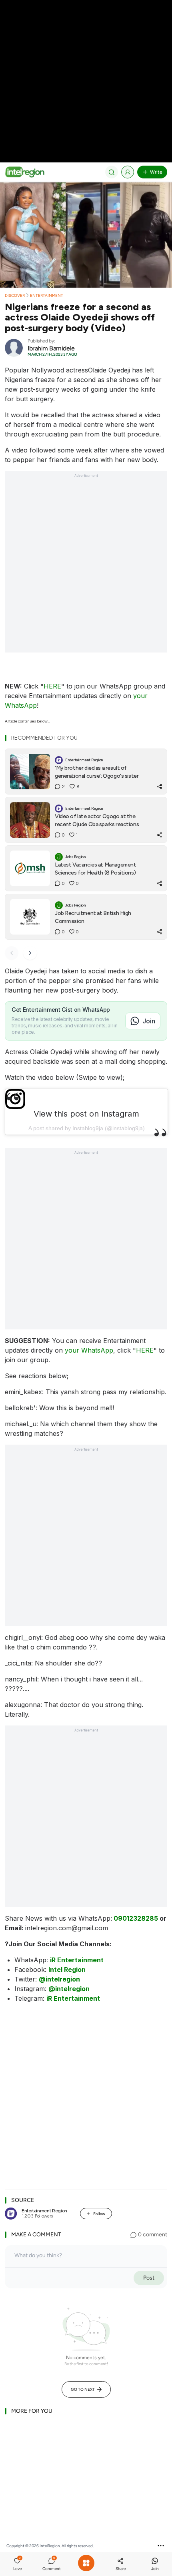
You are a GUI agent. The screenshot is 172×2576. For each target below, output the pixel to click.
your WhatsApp (89, 1350)
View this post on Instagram (86, 1114)
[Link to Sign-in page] (128, 172)
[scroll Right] (30, 953)
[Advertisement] (86, 86)
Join (149, 1021)
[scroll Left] (12, 953)
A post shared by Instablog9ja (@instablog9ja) (87, 1128)
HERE (52, 686)
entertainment (47, 295)
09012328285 (136, 1918)
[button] (17, 2565)
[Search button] (112, 172)
